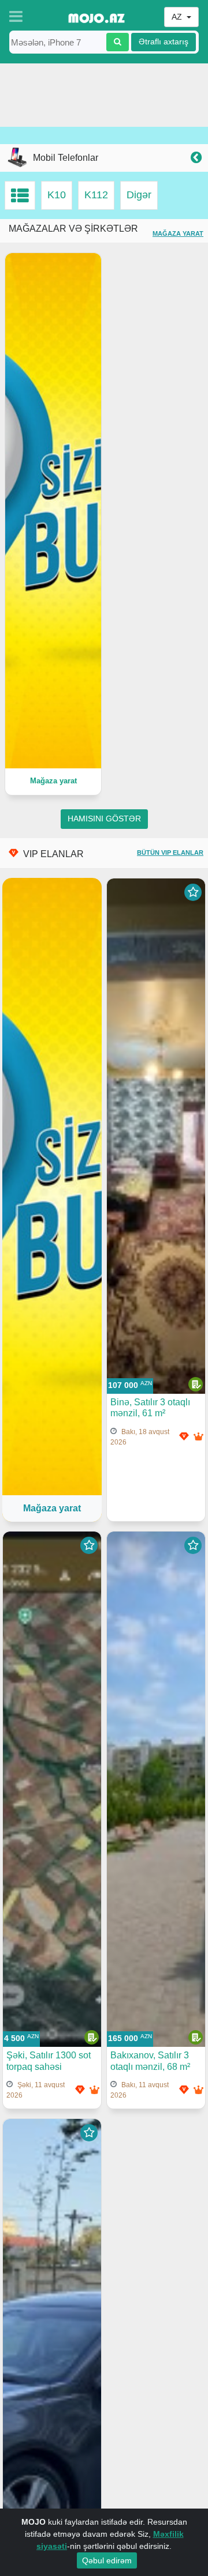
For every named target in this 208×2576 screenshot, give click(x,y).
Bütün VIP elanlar (170, 853)
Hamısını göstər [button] (104, 819)
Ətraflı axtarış (164, 42)
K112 (96, 195)
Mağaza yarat (178, 233)
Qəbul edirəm (107, 2560)
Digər (139, 195)
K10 (57, 195)
